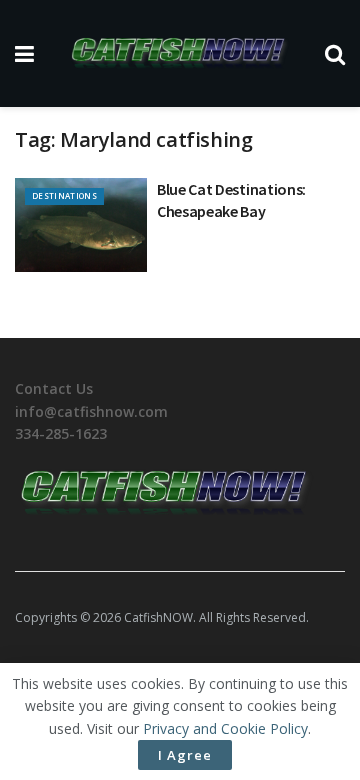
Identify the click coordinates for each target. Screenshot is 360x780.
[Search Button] (335, 53)
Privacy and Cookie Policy (225, 728)
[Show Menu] (24, 53)
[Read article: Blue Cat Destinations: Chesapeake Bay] (81, 225)
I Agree (185, 755)
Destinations (64, 195)
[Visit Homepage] (179, 53)
